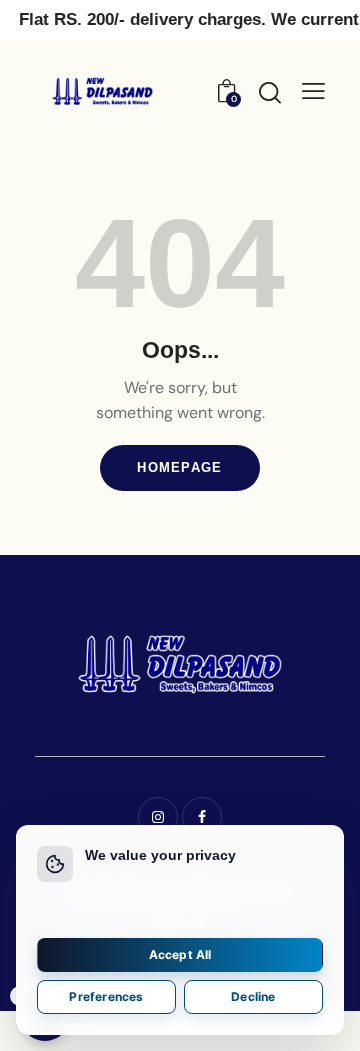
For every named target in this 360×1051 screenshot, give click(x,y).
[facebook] (202, 817)
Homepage (179, 467)
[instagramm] (158, 817)
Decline (253, 996)
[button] (313, 91)
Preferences (106, 996)
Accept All (180, 954)
